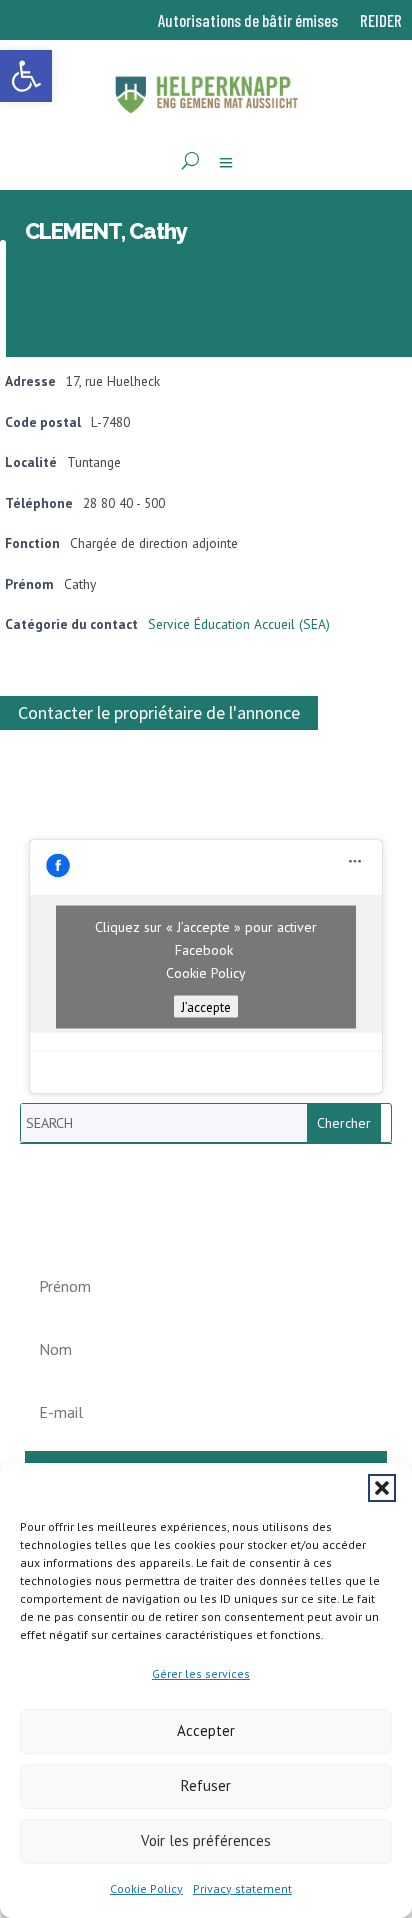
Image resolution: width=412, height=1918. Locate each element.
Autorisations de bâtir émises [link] (248, 21)
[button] (382, 1488)
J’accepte (206, 1006)
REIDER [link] (381, 21)
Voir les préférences (206, 1840)
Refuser (206, 1785)
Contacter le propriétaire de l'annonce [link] (159, 713)
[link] (26, 76)
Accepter (206, 1730)
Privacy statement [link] (242, 1888)
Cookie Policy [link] (146, 1888)
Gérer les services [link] (201, 1673)
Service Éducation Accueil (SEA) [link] (239, 624)
